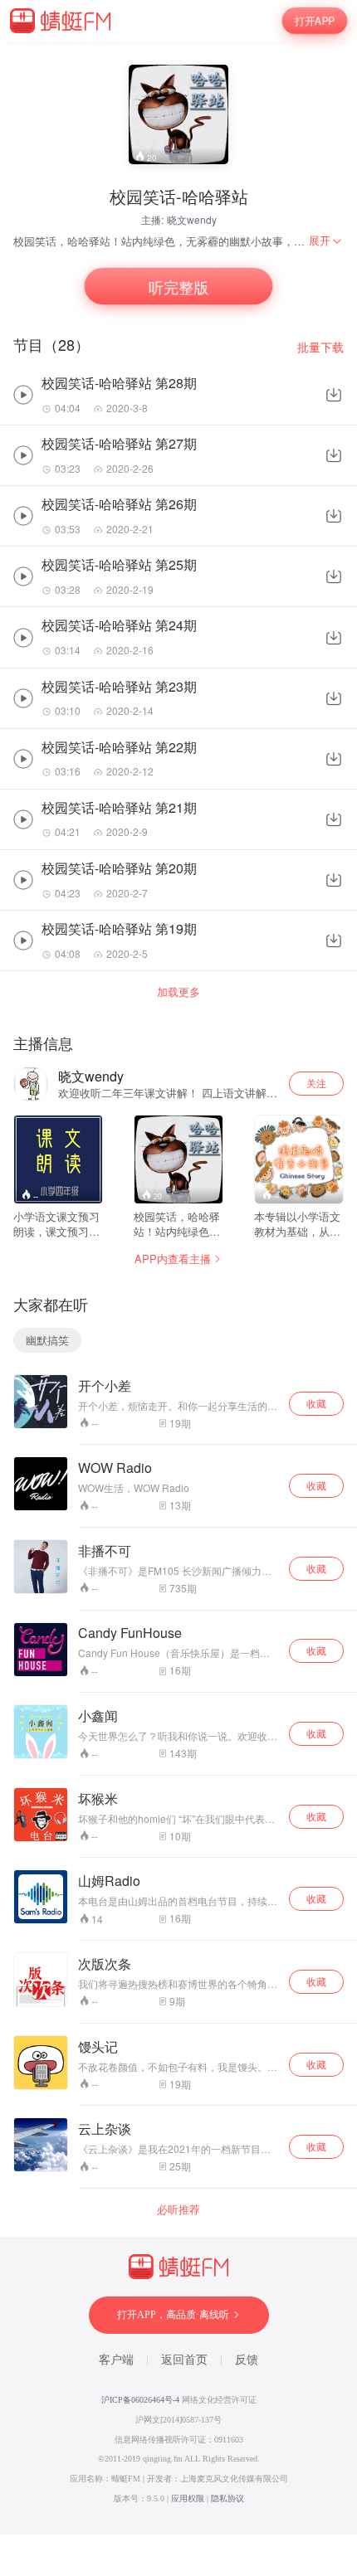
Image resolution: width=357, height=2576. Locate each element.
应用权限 (188, 2498)
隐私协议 (227, 2498)
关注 (316, 1083)
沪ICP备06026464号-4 (140, 2400)
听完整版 (178, 287)
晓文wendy (192, 219)
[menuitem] (326, 241)
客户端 (116, 2360)
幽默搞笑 (47, 1340)
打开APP (315, 20)
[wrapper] (178, 1288)
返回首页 (184, 2360)
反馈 (247, 2360)
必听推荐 (178, 2209)
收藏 (316, 1403)
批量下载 (320, 347)
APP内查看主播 (173, 1259)
